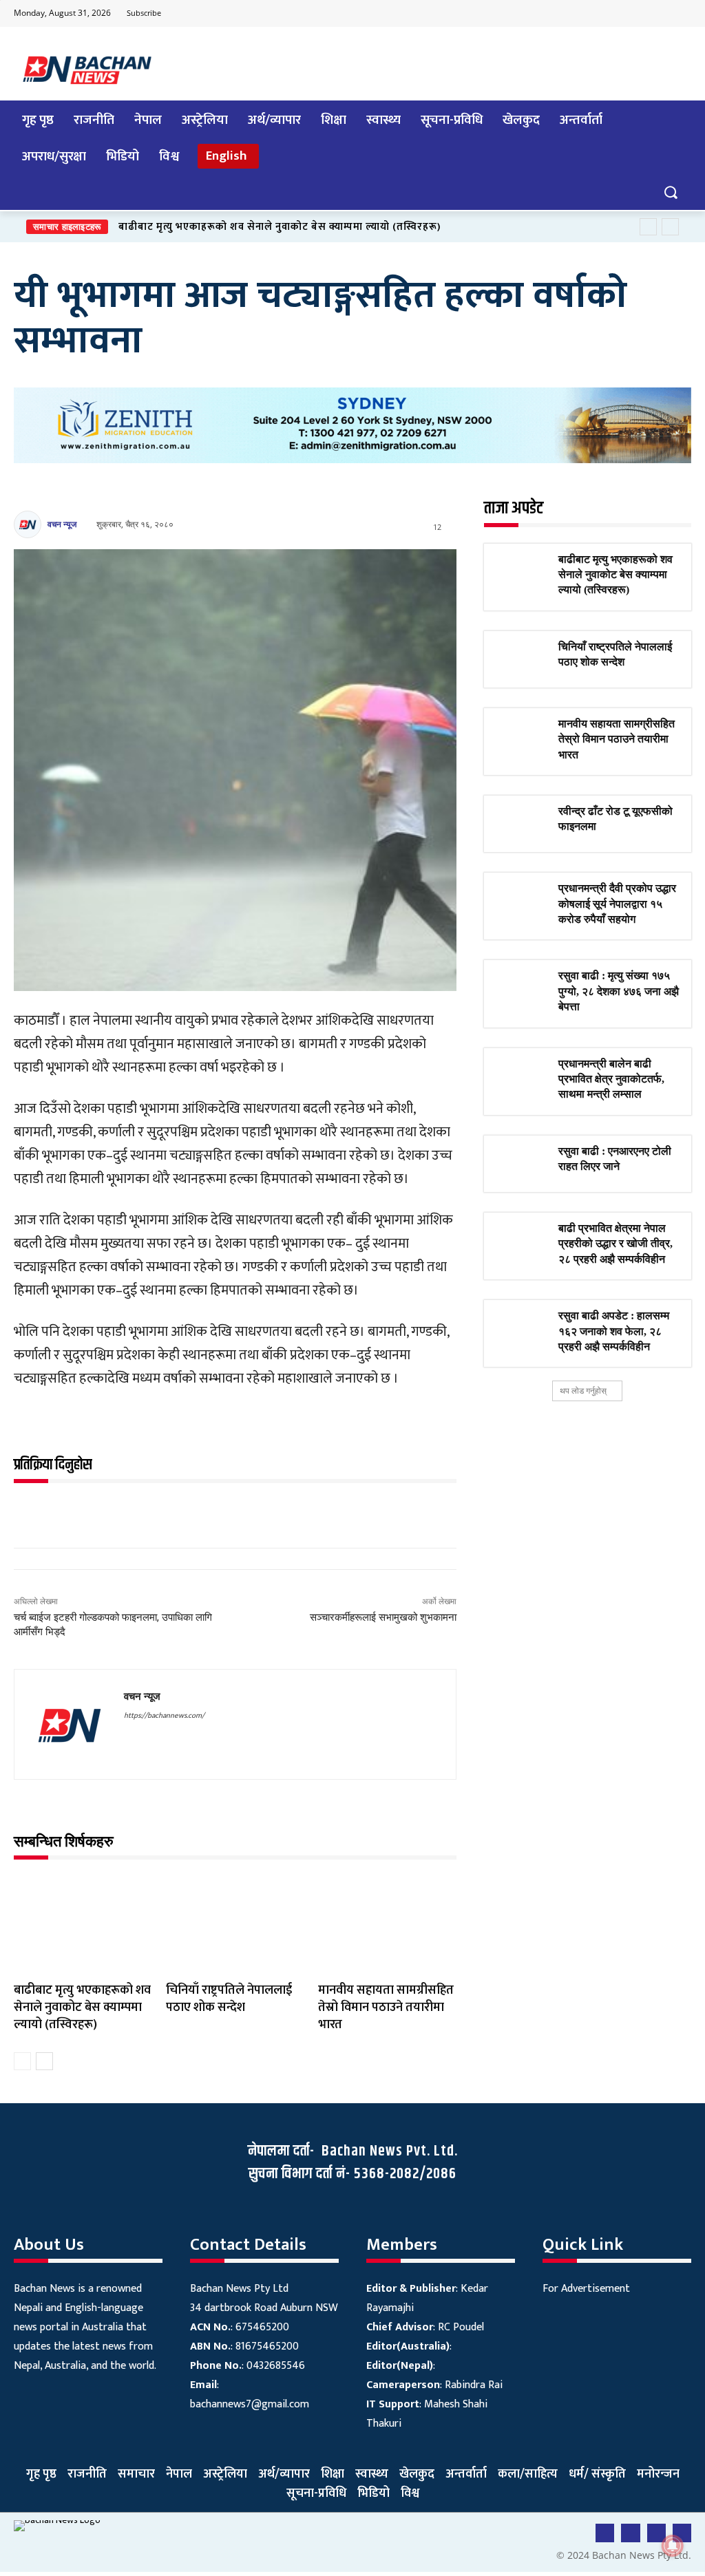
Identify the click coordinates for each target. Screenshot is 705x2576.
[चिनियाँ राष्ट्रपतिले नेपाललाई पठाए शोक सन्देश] (235, 1925)
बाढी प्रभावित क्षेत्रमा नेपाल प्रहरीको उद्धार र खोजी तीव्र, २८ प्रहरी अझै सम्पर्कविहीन (615, 1244)
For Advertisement (586, 2289)
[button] (670, 192)
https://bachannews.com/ (164, 1716)
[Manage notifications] (673, 2546)
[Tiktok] (653, 14)
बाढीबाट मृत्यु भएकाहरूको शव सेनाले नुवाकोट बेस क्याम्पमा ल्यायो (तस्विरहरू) (280, 227)
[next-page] (44, 2061)
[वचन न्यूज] (30, 524)
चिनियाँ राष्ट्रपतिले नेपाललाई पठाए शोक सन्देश (229, 1999)
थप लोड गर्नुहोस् (583, 1391)
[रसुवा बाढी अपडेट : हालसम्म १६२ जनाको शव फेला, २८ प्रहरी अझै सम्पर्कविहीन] (521, 1328)
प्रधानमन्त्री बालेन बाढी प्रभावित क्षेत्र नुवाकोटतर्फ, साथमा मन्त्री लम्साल (611, 1079)
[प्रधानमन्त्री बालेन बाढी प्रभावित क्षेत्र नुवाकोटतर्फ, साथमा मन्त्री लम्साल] (521, 1076)
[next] (670, 227)
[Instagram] (680, 14)
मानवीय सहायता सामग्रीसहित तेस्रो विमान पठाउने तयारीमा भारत (386, 2008)
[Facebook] (598, 14)
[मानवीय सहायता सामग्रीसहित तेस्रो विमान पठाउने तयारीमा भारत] (387, 1925)
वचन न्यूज (62, 524)
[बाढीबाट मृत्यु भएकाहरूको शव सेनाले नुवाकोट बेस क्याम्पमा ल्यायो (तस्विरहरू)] (83, 1925)
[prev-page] (22, 2061)
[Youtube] (625, 14)
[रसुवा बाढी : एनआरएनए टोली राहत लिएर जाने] (521, 1164)
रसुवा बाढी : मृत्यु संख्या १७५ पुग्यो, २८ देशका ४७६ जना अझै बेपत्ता (619, 991)
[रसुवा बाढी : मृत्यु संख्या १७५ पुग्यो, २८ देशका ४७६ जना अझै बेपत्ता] (521, 988)
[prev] (648, 227)
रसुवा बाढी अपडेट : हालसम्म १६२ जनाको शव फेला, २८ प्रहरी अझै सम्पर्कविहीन (614, 1331)
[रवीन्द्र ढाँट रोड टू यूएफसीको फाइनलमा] (521, 824)
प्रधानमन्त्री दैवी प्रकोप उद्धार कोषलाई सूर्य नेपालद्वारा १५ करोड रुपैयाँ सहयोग (617, 904)
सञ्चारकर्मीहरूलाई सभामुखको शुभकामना (383, 1617)
